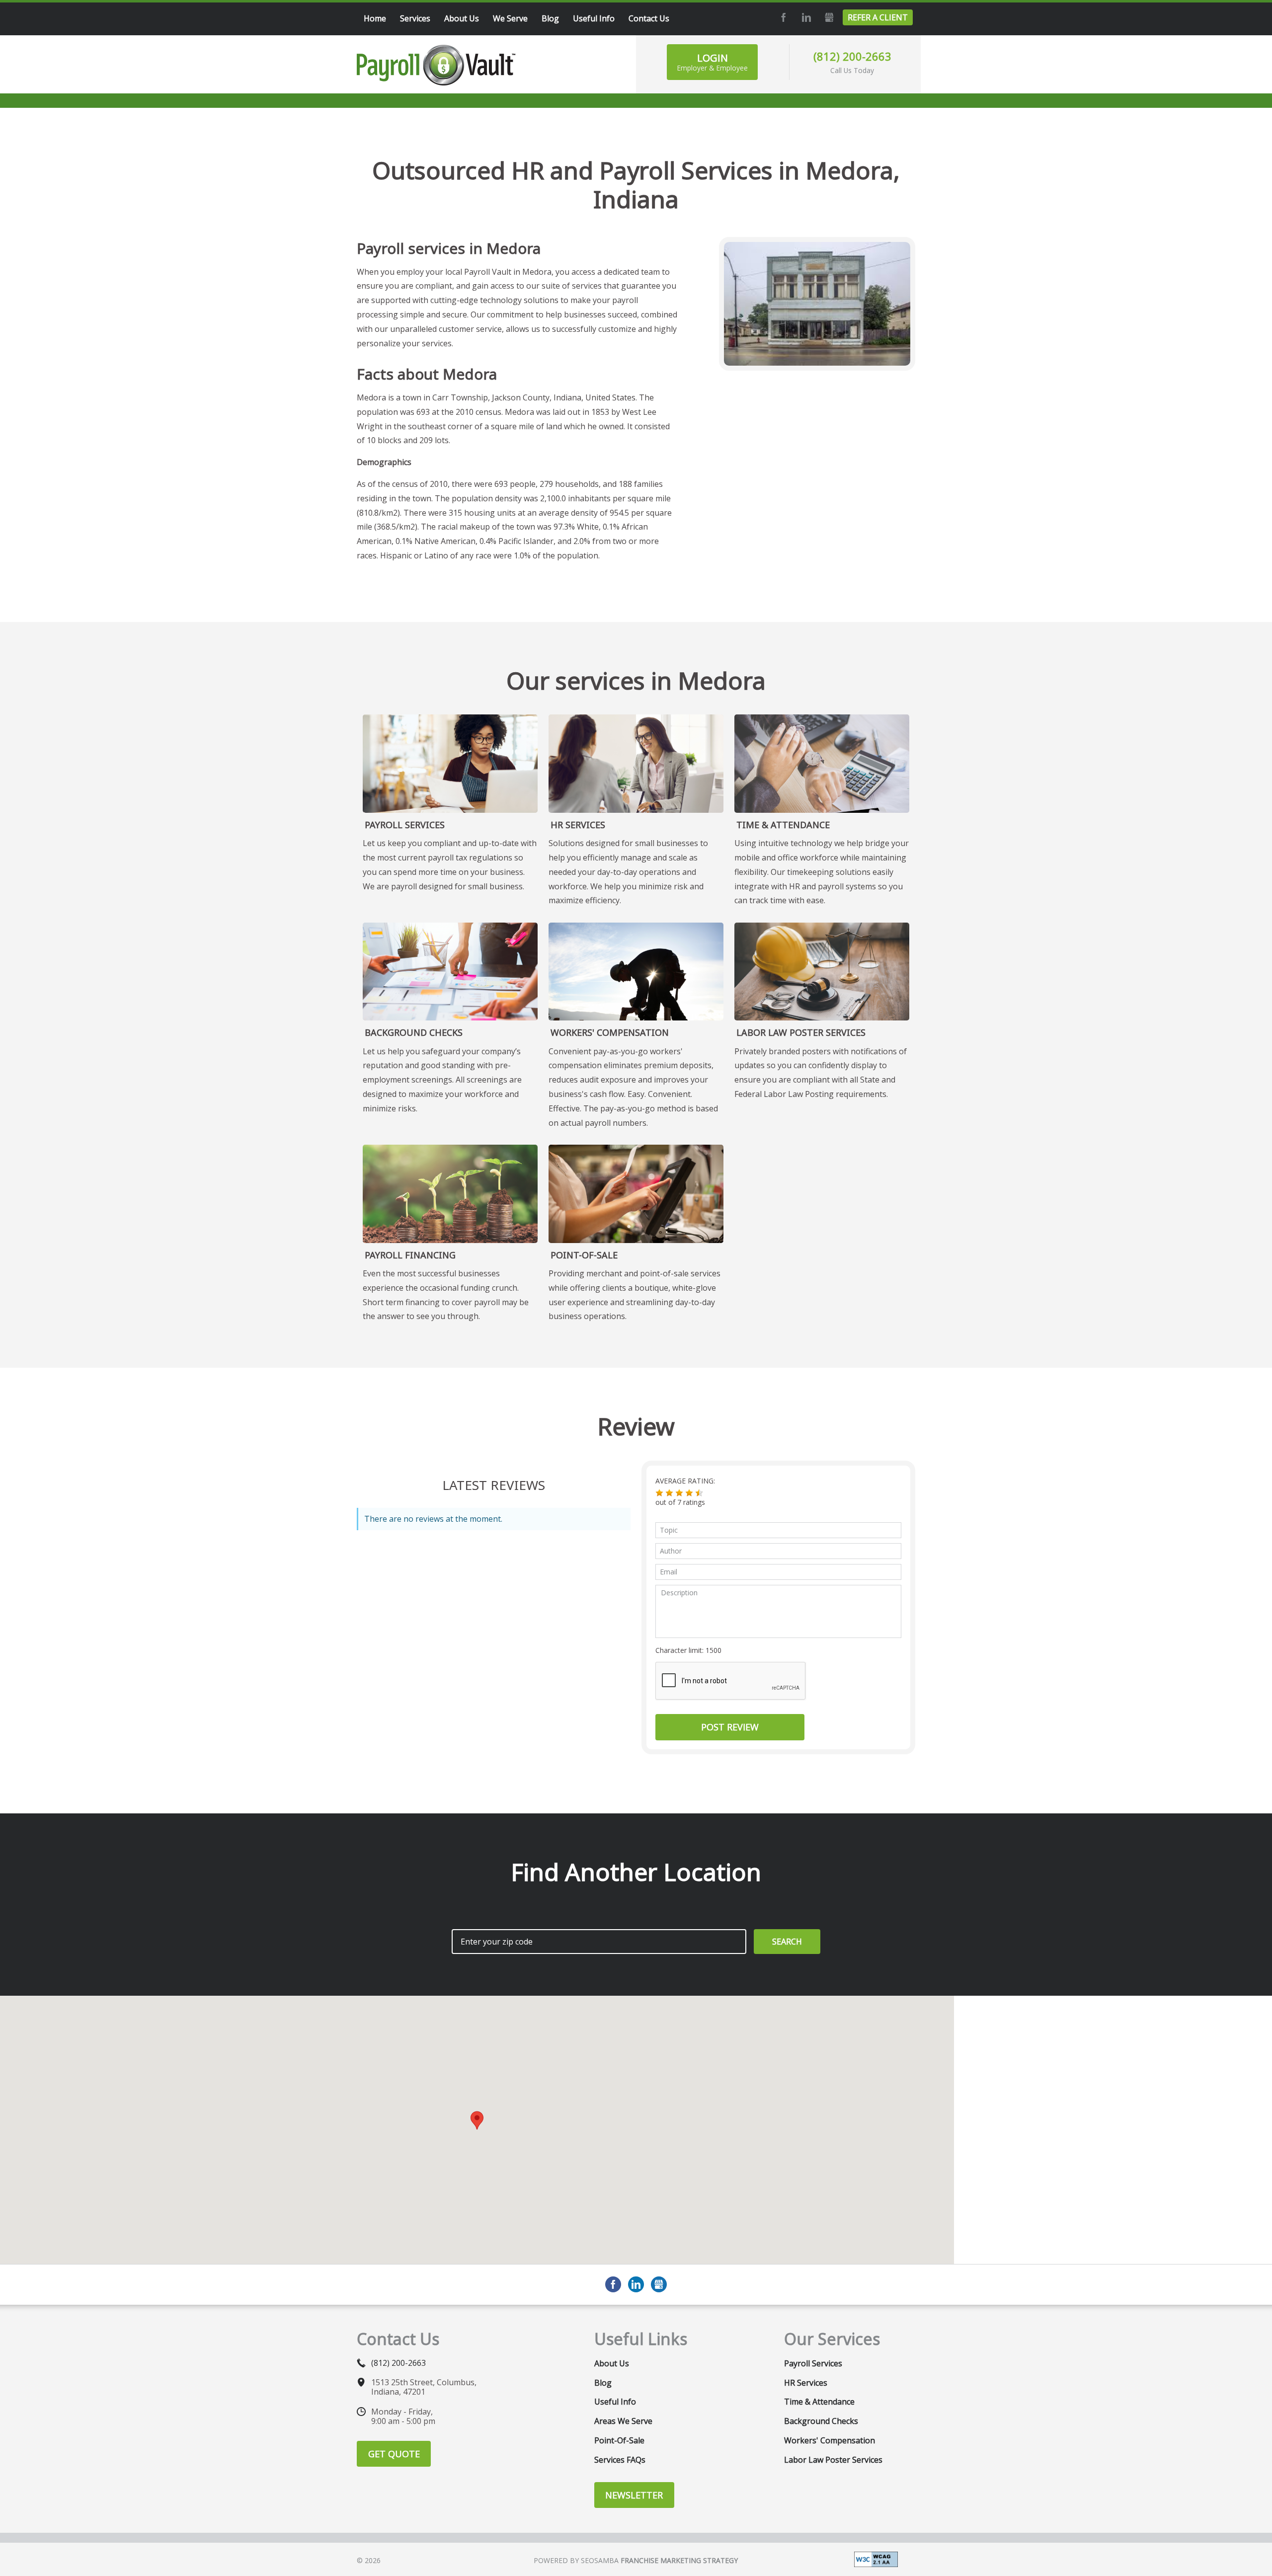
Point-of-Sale (584, 1255)
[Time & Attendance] (822, 764)
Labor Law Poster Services (801, 1032)
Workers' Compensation (610, 1032)
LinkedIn (805, 17)
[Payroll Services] (450, 764)
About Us (612, 2363)
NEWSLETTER (634, 2495)
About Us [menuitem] (462, 18)
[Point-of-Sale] (636, 1194)
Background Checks (414, 1032)
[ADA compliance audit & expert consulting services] (876, 2559)
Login (712, 62)
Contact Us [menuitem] (649, 18)
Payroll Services (405, 825)
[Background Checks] (450, 972)
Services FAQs (620, 2460)
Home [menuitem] (375, 18)
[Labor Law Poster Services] (822, 972)
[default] (450, 1194)
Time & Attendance (783, 825)
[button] (659, 1493)
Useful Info (615, 2402)
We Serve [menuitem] (510, 18)
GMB (828, 17)
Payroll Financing (410, 1255)
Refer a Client (878, 17)
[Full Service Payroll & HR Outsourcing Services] (436, 65)
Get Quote (394, 2454)
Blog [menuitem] (550, 18)
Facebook (782, 17)
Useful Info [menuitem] (594, 18)
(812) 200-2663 (852, 56)
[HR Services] (636, 764)
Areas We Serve (623, 2421)
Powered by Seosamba (636, 2560)
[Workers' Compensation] (636, 972)
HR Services (578, 825)
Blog (603, 2383)
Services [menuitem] (415, 18)
